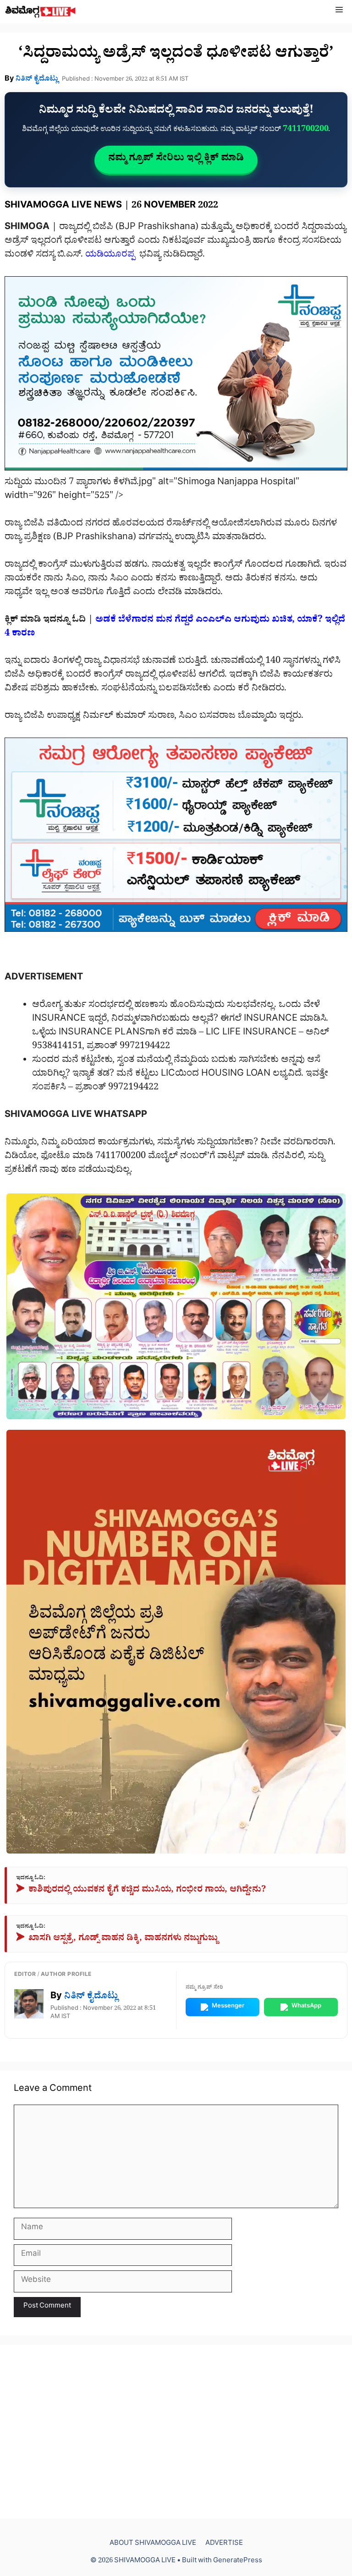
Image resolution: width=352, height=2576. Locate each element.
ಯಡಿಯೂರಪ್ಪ (111, 256)
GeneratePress (238, 2562)
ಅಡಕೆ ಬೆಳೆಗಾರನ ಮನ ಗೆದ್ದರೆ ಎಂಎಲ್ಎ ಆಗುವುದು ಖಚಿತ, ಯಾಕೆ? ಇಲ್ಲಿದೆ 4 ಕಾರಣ (175, 628)
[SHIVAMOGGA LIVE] (41, 12)
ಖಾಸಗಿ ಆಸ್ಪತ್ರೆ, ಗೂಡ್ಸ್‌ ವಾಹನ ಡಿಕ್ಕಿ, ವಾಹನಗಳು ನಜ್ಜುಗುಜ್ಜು (117, 1939)
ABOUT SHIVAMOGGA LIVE (153, 2544)
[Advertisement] (176, 2432)
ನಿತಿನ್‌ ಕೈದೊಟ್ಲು (37, 80)
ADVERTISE (224, 2544)
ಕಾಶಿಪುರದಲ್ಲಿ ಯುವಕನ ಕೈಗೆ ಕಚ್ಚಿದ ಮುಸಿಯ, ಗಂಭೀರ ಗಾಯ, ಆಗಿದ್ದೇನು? (141, 1891)
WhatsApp (306, 2007)
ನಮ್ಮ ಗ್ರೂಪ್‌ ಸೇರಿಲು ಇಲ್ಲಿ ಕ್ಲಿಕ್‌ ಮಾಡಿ (176, 159)
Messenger (228, 2007)
